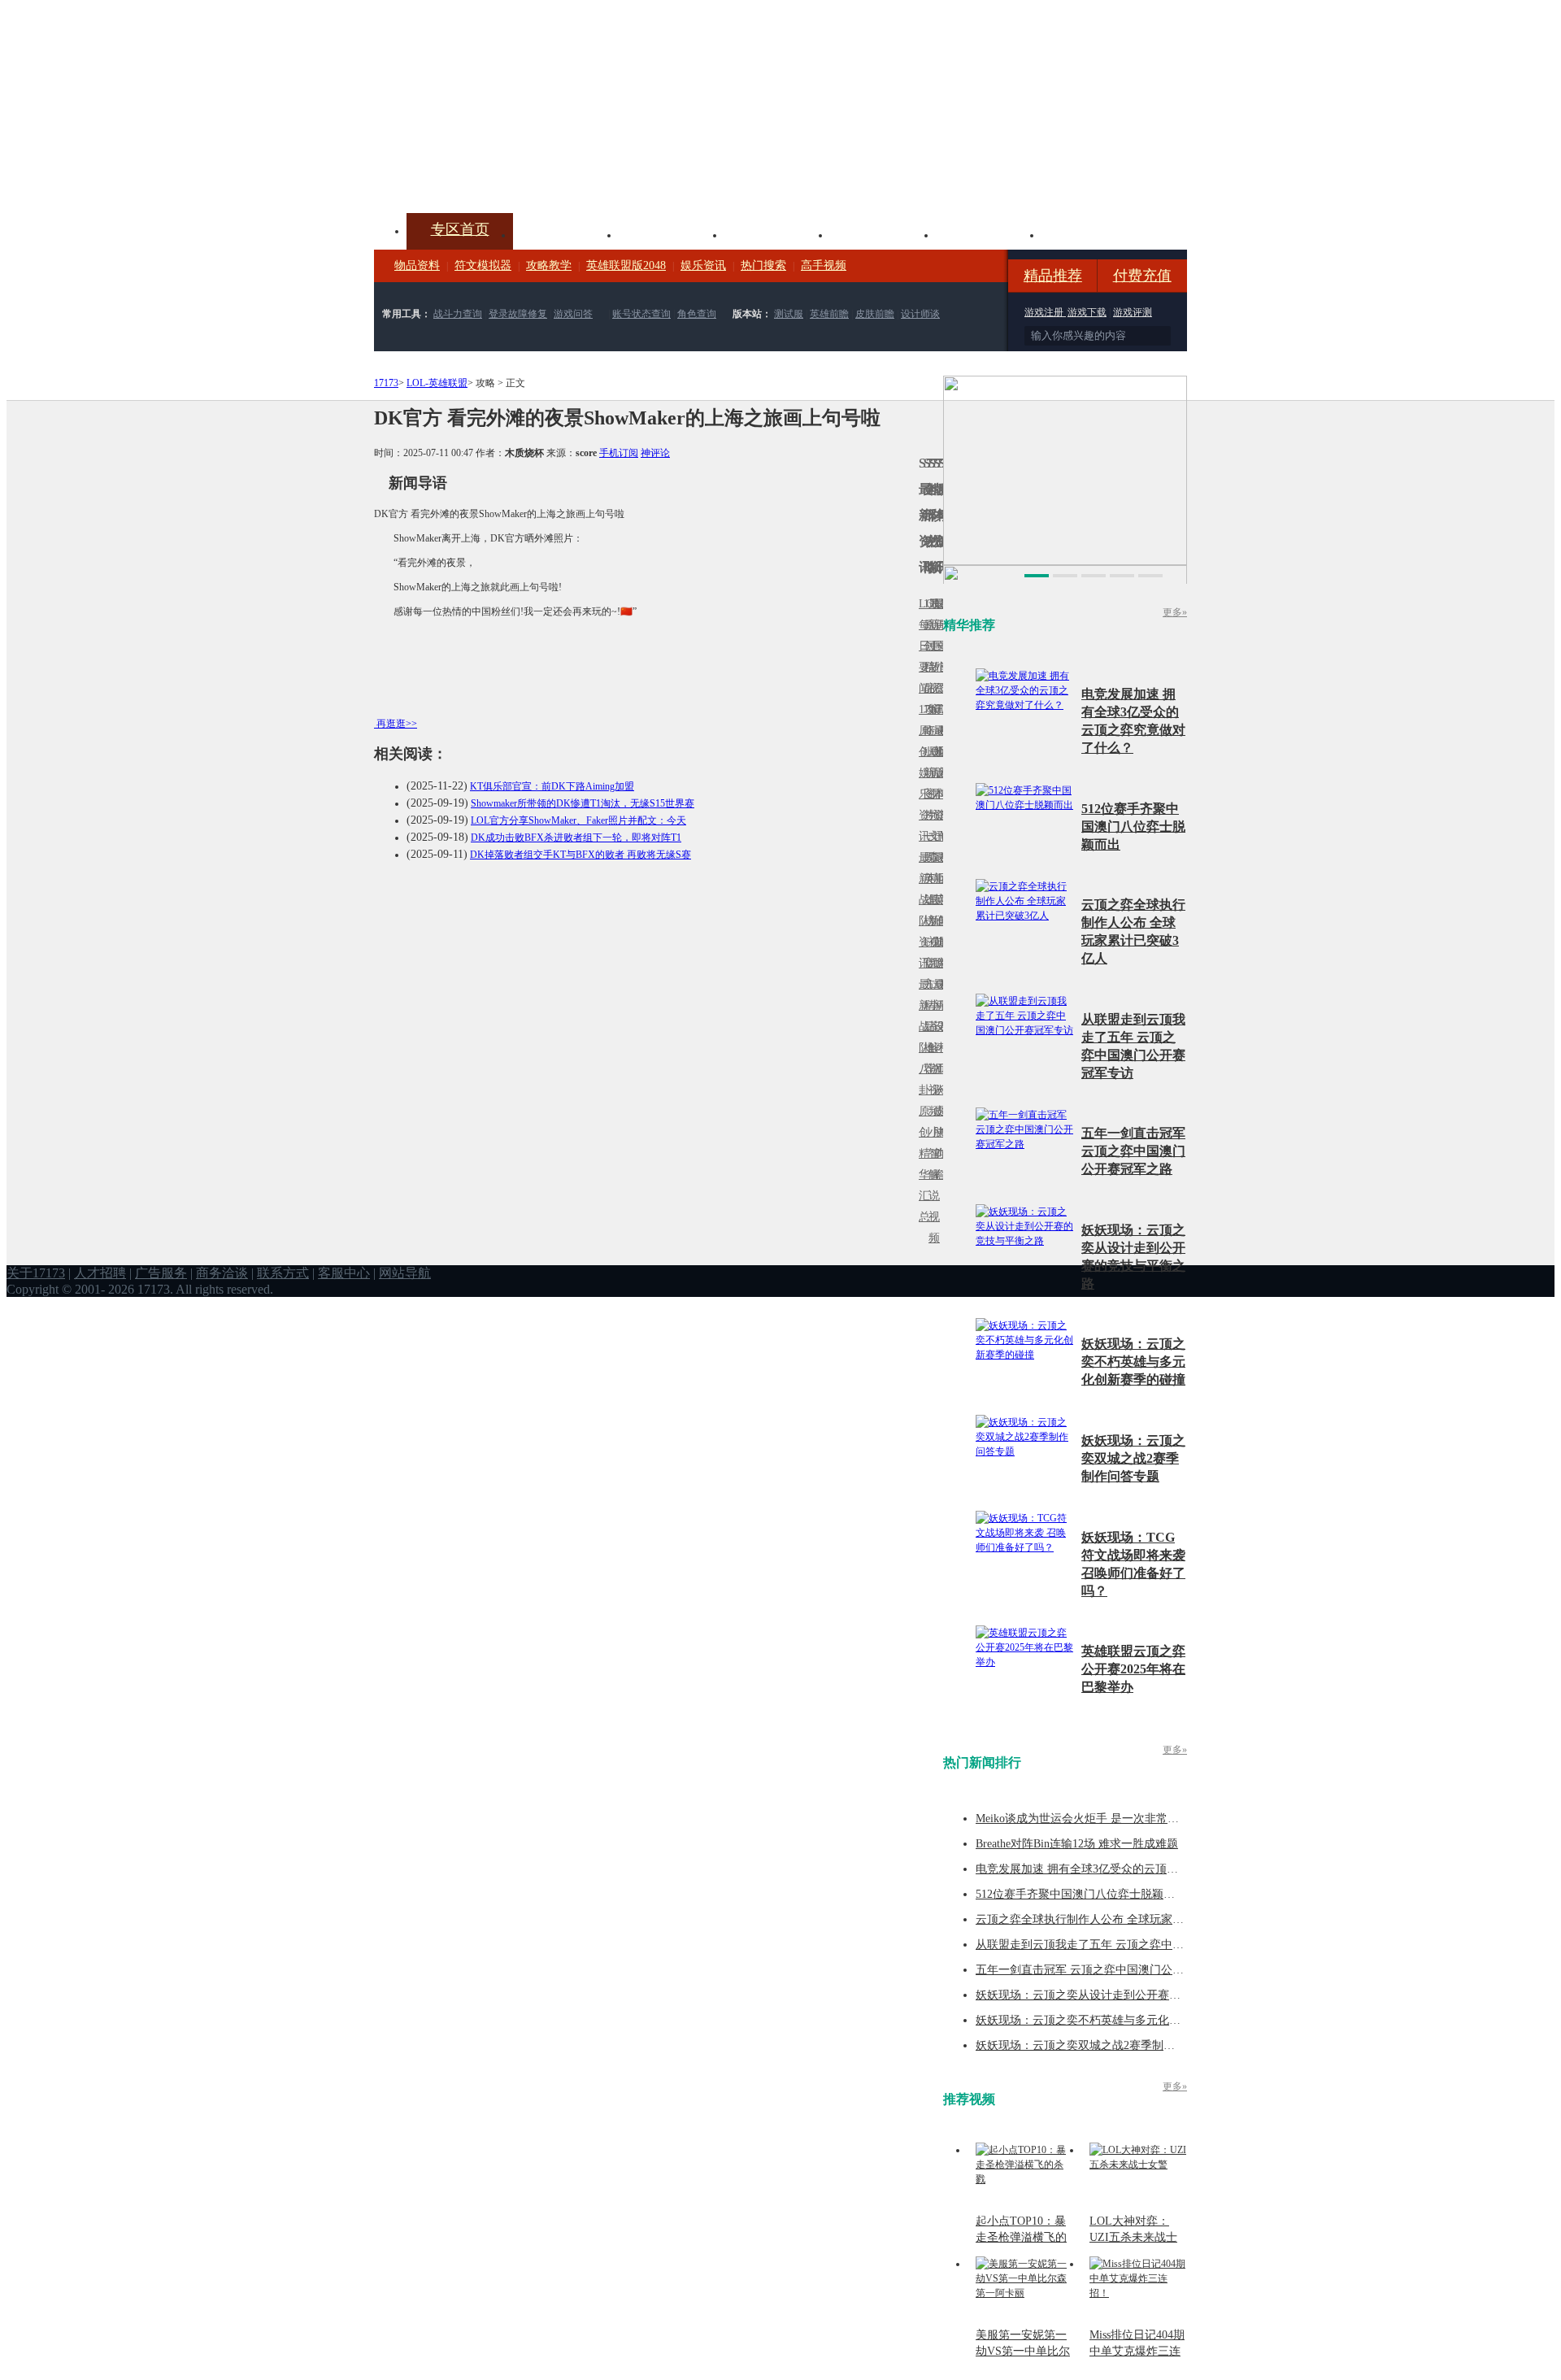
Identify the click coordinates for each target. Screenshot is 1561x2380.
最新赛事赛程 (941, 995)
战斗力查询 (458, 314)
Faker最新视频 (931, 773)
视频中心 (566, 233)
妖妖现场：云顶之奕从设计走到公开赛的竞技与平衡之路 (1118, 1995)
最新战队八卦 (921, 1037)
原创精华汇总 (921, 1164)
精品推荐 (1053, 276)
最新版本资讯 (936, 783)
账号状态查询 (641, 314)
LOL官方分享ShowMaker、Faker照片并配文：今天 (578, 820)
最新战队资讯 (921, 910)
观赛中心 (777, 233)
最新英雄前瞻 (936, 910)
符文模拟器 (483, 265)
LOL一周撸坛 (941, 1111)
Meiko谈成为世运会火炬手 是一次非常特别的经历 (1100, 1819)
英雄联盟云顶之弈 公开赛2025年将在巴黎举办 (1133, 1669)
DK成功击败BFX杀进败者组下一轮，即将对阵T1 (576, 838)
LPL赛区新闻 (941, 752)
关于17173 (36, 1273)
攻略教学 (549, 265)
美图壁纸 (989, 233)
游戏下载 (1087, 312)
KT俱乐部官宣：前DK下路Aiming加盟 (552, 786)
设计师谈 (920, 314)
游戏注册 (1045, 312)
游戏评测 (1133, 312)
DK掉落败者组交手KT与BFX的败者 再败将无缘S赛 (580, 855)
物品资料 (417, 265)
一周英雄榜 (926, 879)
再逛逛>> (397, 724)
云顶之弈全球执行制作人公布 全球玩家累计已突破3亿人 (1117, 1919)
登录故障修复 (518, 314)
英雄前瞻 (829, 314)
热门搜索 (763, 265)
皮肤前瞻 (875, 314)
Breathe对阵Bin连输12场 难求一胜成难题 (1077, 1844)
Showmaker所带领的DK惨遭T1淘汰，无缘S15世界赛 (583, 803)
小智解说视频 (931, 1185)
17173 (386, 383)
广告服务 (161, 1273)
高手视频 (824, 265)
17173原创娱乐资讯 (921, 773)
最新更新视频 (931, 657)
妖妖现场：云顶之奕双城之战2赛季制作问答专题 (1133, 1458)
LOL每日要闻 (921, 646)
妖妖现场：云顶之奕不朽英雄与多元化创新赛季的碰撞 (1133, 1362)
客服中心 (344, 1273)
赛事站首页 (941, 646)
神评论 (655, 453)
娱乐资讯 (703, 265)
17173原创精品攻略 (926, 667)
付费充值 (1142, 276)
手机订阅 (619, 453)
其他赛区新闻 (941, 868)
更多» (1175, 612)
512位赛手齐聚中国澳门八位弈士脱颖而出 (1133, 827)
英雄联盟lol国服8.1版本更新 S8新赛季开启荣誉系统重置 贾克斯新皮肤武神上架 (500, 174)
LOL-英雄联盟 (437, 383)
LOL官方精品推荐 (926, 1005)
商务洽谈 (222, 1273)
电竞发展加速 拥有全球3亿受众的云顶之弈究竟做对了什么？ (1128, 1869)
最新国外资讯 (936, 657)
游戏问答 (573, 314)
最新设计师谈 (936, 1037)
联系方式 (283, 1273)
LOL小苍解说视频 (931, 1048)
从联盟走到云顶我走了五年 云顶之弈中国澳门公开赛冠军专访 (1131, 1945)
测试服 (789, 314)
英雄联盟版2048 (626, 265)
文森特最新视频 (931, 900)
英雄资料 (672, 233)
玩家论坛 (1094, 233)
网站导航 (405, 1273)
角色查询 (697, 314)
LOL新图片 (926, 783)
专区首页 (460, 229)
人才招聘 (100, 1273)
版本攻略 (883, 233)
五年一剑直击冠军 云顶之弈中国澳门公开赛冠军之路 (1133, 1151)
